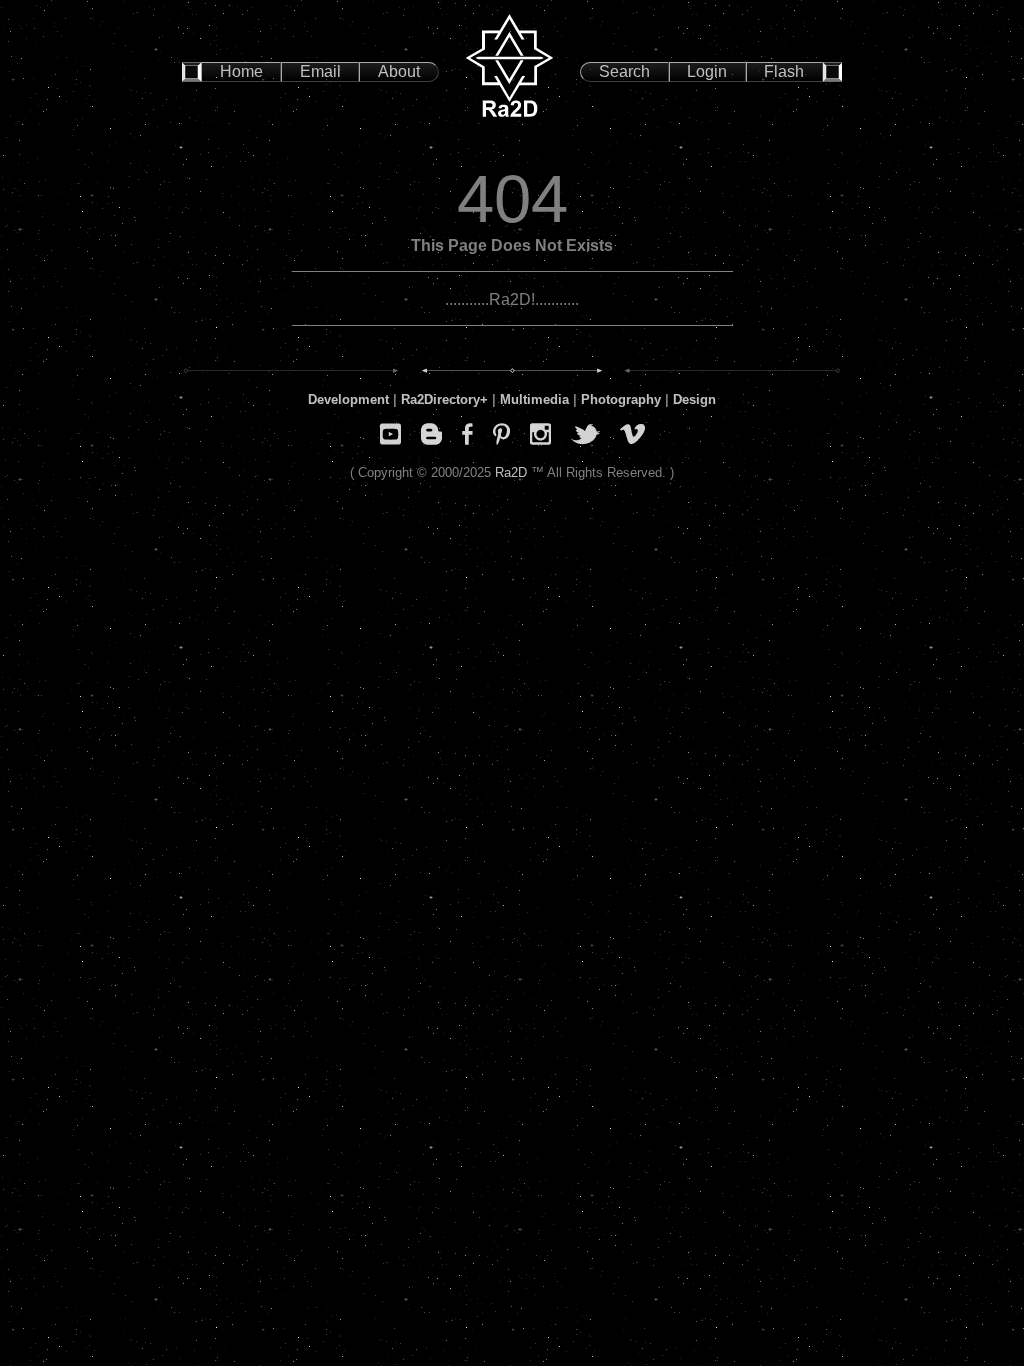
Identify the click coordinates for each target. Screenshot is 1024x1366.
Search (624, 71)
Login (707, 71)
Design (694, 399)
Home (241, 71)
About (399, 71)
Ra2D (511, 472)
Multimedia (534, 399)
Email (320, 71)
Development (348, 399)
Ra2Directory (440, 399)
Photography (621, 399)
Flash (784, 71)
